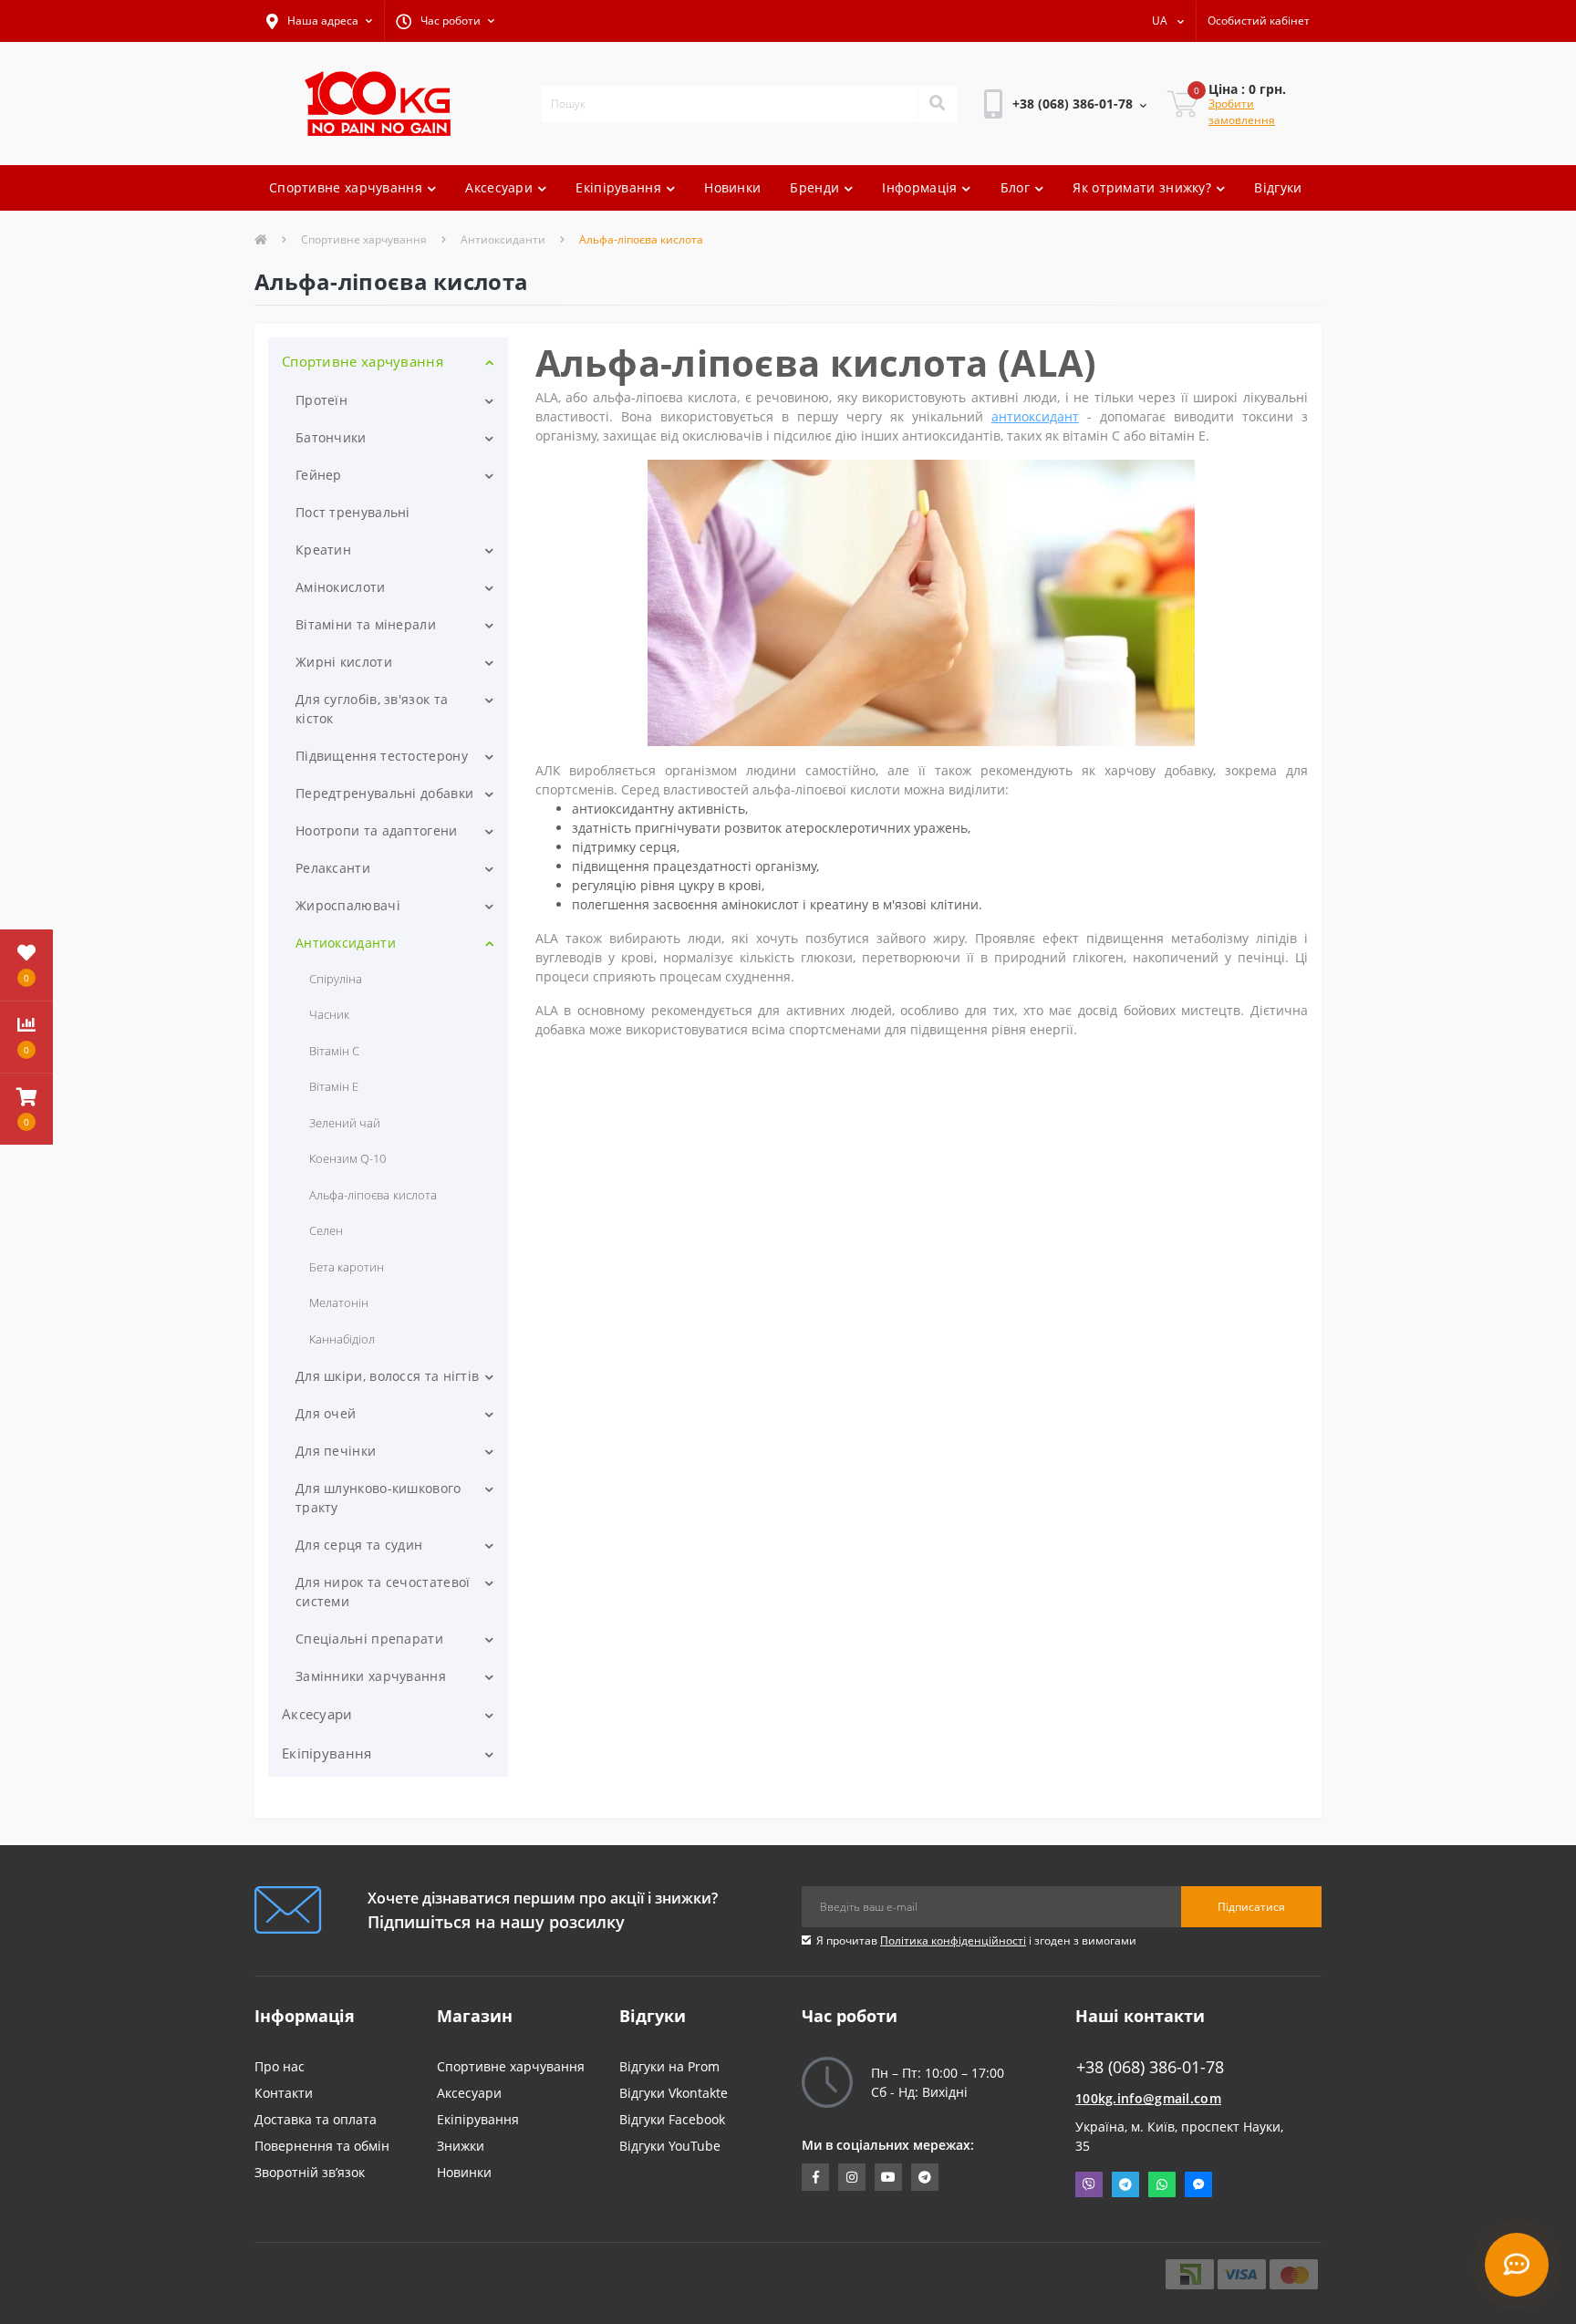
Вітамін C (334, 1051)
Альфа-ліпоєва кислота (373, 1195)
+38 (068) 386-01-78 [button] (1150, 2067)
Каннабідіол (342, 1339)
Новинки (732, 187)
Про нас (280, 2066)
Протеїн (321, 400)
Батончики (331, 437)
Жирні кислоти (344, 662)
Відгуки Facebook (672, 2119)
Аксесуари (499, 187)
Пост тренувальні (353, 512)
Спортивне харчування (346, 187)
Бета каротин (347, 1267)
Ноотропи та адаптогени (377, 830)
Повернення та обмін (322, 2146)
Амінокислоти (341, 587)
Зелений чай (345, 1123)
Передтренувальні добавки (384, 793)
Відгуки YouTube (670, 2146)
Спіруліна (336, 979)
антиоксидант (1035, 416)
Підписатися (1251, 1907)
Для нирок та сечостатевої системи (383, 1592)
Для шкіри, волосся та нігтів (387, 1376)
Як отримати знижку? (1142, 187)
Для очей (326, 1413)
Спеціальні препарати (369, 1639)
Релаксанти (333, 868)
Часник (329, 1014)
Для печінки (336, 1451)
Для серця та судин (359, 1545)
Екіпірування (618, 187)
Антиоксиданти (503, 239)
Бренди (814, 187)
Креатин (323, 550)
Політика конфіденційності (953, 1940)
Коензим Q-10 (347, 1158)
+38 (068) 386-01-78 (1044, 155)
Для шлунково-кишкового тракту (378, 1498)
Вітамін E (334, 1086)
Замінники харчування (371, 1676)
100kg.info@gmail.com (1148, 2098)
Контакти (284, 2093)
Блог (1015, 187)
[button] (319, 21)
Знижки (461, 2146)
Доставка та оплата (316, 2119)
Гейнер (319, 475)
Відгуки (1278, 187)
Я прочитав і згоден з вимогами (976, 1940)
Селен (326, 1230)
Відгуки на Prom (669, 2066)
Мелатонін (339, 1302)
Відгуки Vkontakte (674, 2093)
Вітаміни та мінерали (366, 624)
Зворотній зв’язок (310, 2172)
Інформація (919, 187)
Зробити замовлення (1242, 112)
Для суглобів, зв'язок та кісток (372, 709)
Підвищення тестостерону (382, 756)
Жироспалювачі (348, 905)
